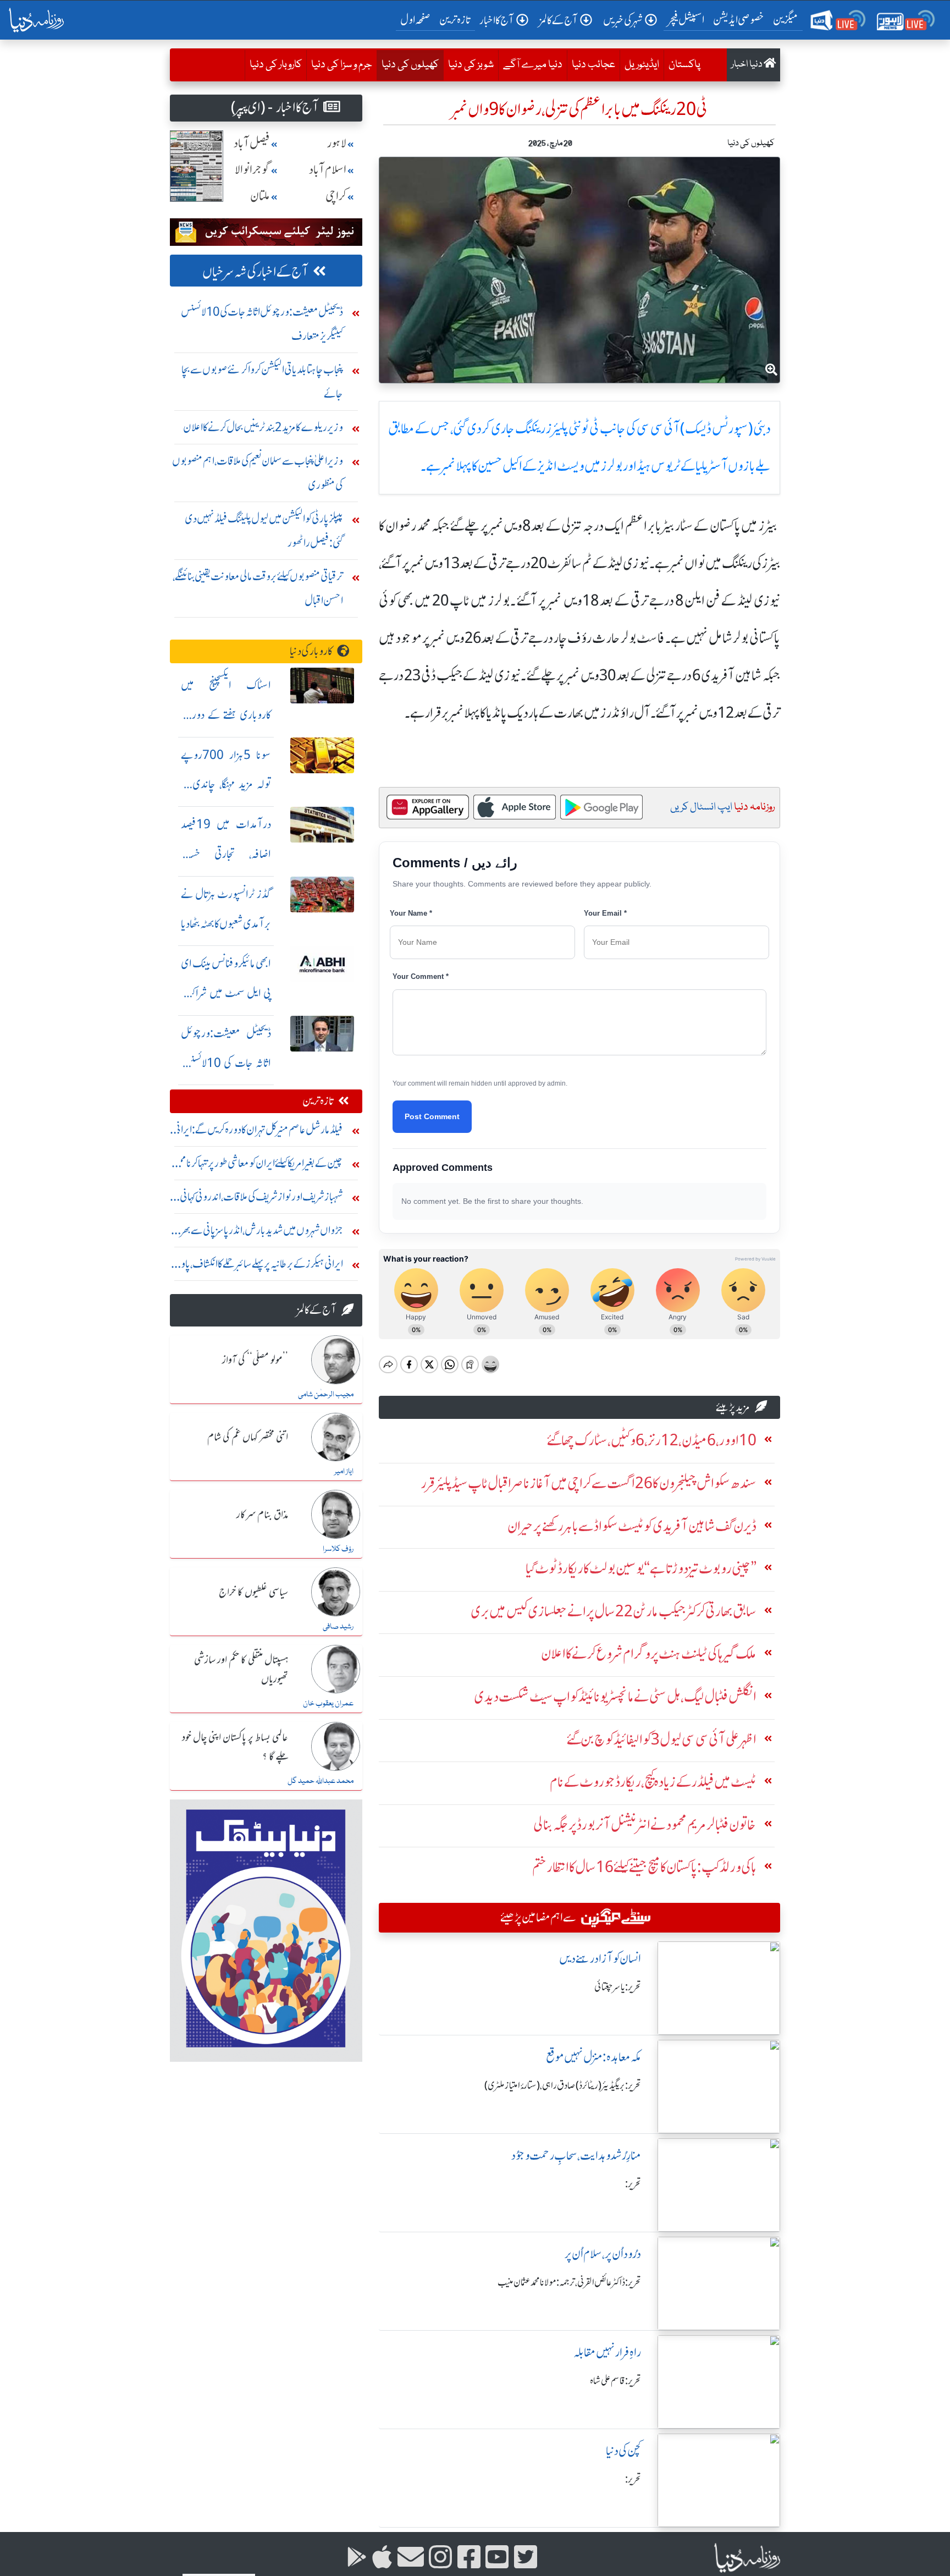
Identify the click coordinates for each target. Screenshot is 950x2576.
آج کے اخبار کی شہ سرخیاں (255, 272)
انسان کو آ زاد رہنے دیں (600, 1959)
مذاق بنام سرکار (262, 1515)
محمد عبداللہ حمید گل (321, 1781)
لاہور (337, 143)
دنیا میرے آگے (533, 65)
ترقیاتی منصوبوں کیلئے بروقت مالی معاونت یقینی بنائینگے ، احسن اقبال (258, 588)
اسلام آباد (328, 170)
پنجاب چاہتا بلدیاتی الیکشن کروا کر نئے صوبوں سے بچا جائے (262, 381)
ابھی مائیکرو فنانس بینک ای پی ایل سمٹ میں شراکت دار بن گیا (226, 993)
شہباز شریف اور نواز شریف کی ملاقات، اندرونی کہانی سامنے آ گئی (261, 1199)
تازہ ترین (455, 20)
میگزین (786, 20)
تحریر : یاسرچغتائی (618, 1987)
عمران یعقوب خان (328, 1704)
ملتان (260, 196)
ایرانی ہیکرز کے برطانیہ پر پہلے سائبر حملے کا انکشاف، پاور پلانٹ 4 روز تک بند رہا (260, 1266)
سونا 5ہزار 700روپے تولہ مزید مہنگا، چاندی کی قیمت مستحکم (226, 785)
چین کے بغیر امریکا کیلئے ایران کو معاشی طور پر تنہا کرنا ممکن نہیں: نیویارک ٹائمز (257, 1166)
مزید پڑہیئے (733, 1407)
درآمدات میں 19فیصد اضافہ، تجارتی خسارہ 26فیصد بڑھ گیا (226, 854)
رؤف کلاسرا (338, 1549)
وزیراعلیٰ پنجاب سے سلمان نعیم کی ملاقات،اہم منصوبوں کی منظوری (258, 473)
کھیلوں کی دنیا (408, 65)
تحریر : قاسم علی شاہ (615, 2381)
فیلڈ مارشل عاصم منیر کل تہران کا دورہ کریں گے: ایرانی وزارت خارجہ (258, 1132)
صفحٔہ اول (418, 19)
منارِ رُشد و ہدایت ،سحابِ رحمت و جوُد (576, 2156)
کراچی (336, 196)
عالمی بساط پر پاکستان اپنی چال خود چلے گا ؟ (235, 1747)
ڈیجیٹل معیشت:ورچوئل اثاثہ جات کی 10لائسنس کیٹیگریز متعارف (226, 1063)
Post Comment (432, 1116)
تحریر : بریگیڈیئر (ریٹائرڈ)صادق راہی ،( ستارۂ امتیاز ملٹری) (563, 2085)
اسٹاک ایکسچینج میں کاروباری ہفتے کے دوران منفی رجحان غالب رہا (226, 715)
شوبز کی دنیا (471, 65)
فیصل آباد (252, 143)
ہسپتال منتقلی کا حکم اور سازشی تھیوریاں (241, 1670)
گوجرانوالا (252, 170)
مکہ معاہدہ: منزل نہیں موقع (593, 2057)
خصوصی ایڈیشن (739, 20)
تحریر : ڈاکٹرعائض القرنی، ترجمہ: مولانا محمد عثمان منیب (569, 2282)
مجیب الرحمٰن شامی (326, 1395)
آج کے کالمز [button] (559, 20)
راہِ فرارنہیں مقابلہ (607, 2352)
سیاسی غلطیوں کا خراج (253, 1593)
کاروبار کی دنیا (276, 65)
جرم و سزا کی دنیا (342, 65)
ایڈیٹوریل (642, 65)
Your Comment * (421, 976)
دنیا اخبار (747, 65)
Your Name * (411, 913)
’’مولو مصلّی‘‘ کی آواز (255, 1361)
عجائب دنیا (593, 65)
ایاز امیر (344, 1472)
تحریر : (633, 2184)
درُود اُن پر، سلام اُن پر (603, 2254)
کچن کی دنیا (623, 2451)
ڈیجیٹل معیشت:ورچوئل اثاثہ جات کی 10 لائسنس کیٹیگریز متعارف (262, 324)
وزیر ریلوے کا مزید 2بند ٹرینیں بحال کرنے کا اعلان (263, 427)
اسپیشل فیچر (686, 20)
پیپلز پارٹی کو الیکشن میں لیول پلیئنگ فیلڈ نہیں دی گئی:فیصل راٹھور (264, 530)
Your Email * (605, 913)
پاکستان (684, 65)
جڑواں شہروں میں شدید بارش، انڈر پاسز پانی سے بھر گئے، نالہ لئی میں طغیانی (262, 1233)
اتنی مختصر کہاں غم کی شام (248, 1438)
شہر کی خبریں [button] (623, 20)
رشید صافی (338, 1627)
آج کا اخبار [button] (497, 20)
